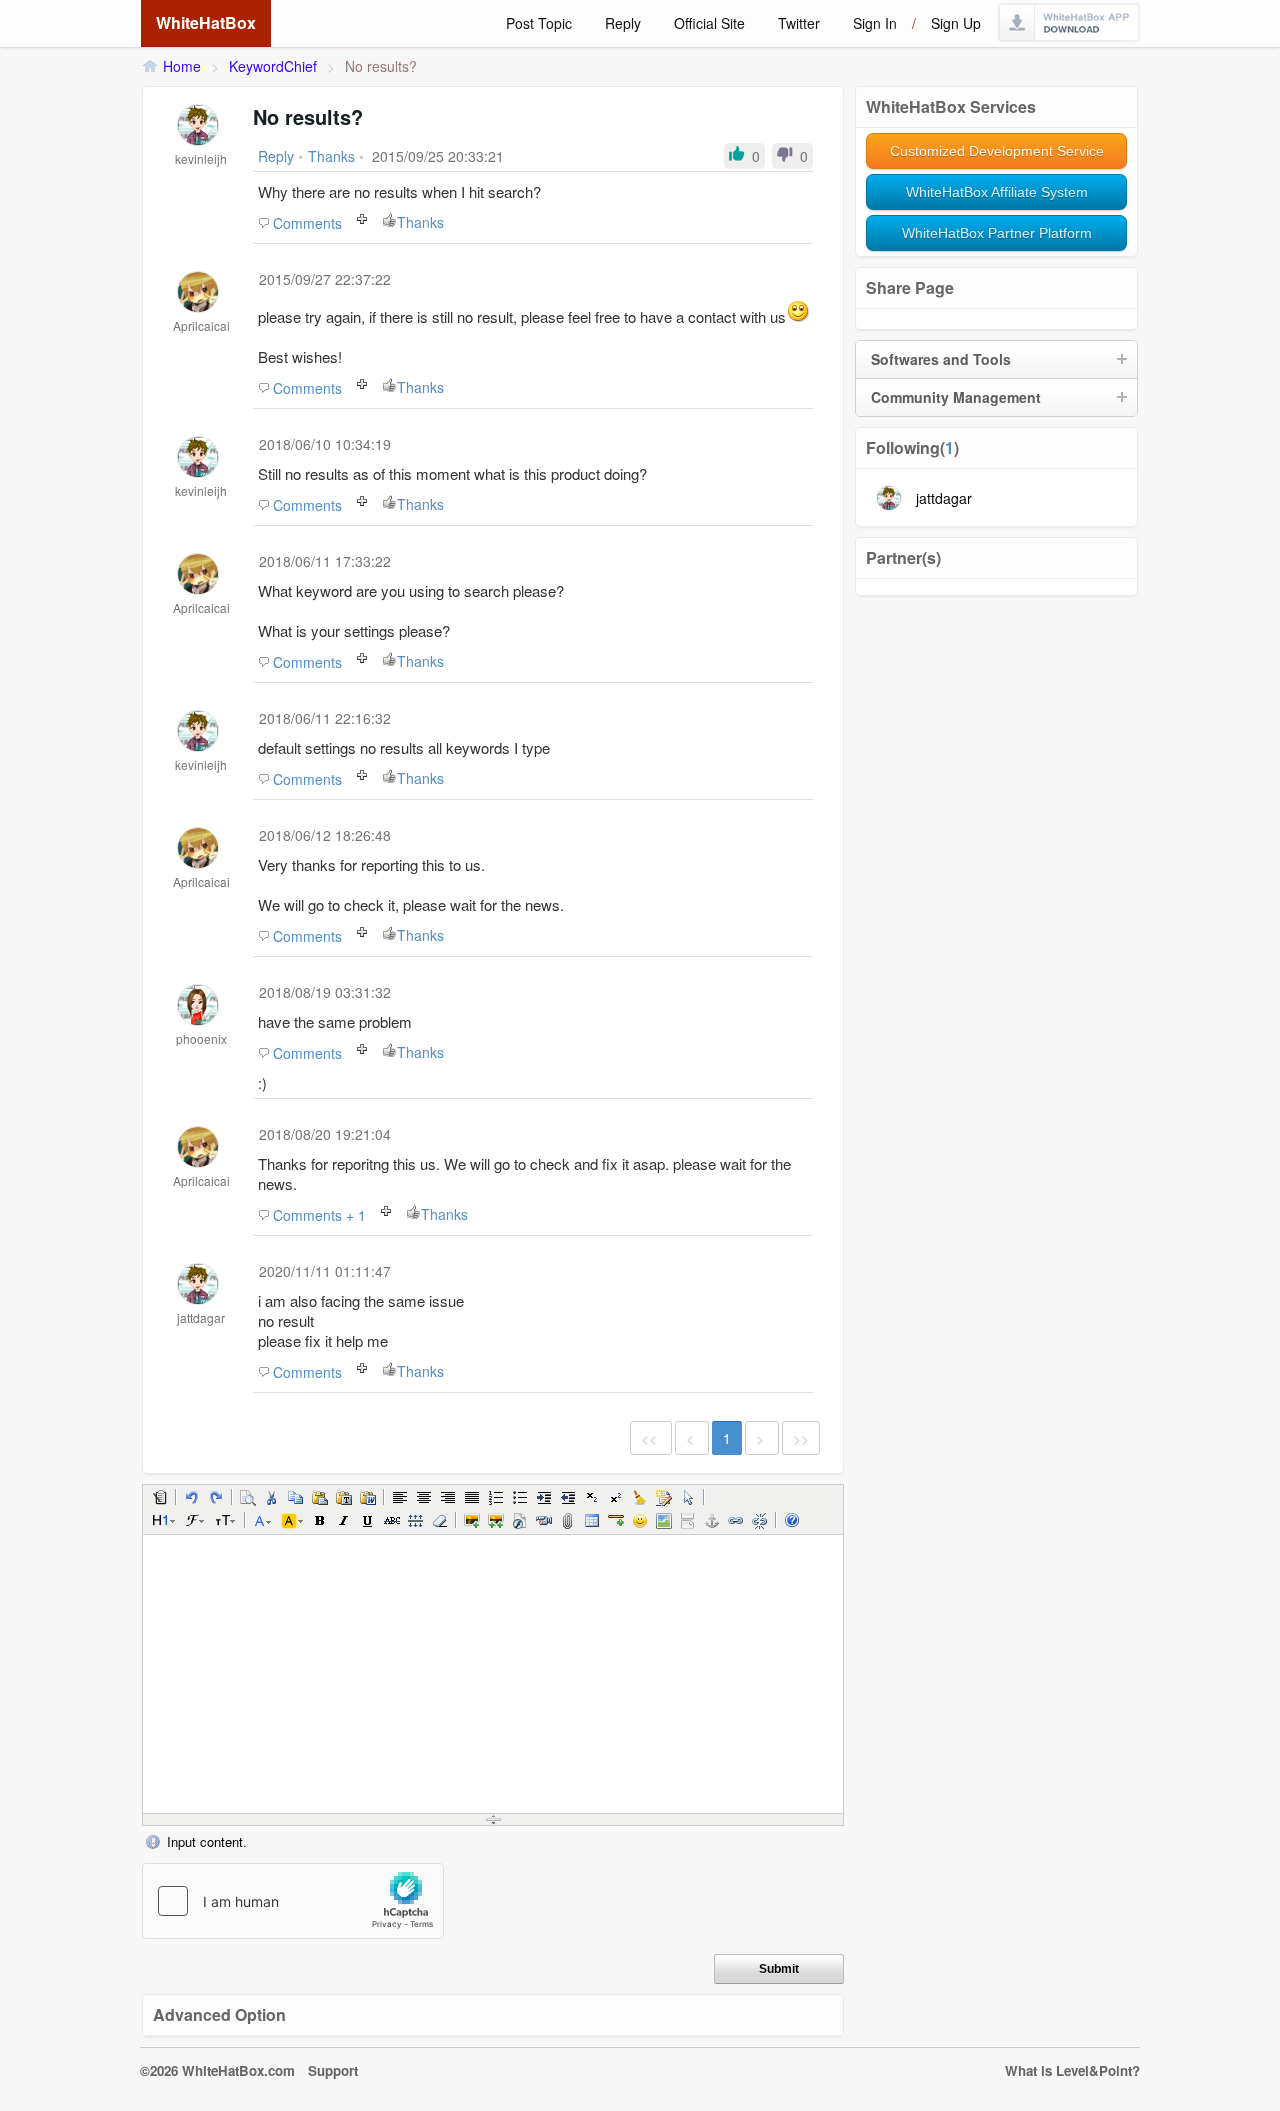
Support (333, 2070)
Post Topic (539, 23)
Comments (307, 223)
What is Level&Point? (1072, 2070)
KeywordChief (273, 66)
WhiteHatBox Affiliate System (997, 192)
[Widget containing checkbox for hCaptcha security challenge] (293, 1901)
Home (182, 66)
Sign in (875, 23)
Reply (623, 23)
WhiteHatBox (206, 22)
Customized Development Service (997, 151)
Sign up (956, 23)
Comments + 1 (319, 1215)
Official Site (709, 23)
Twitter (799, 23)
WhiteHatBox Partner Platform (997, 233)
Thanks (420, 222)
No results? (381, 66)
